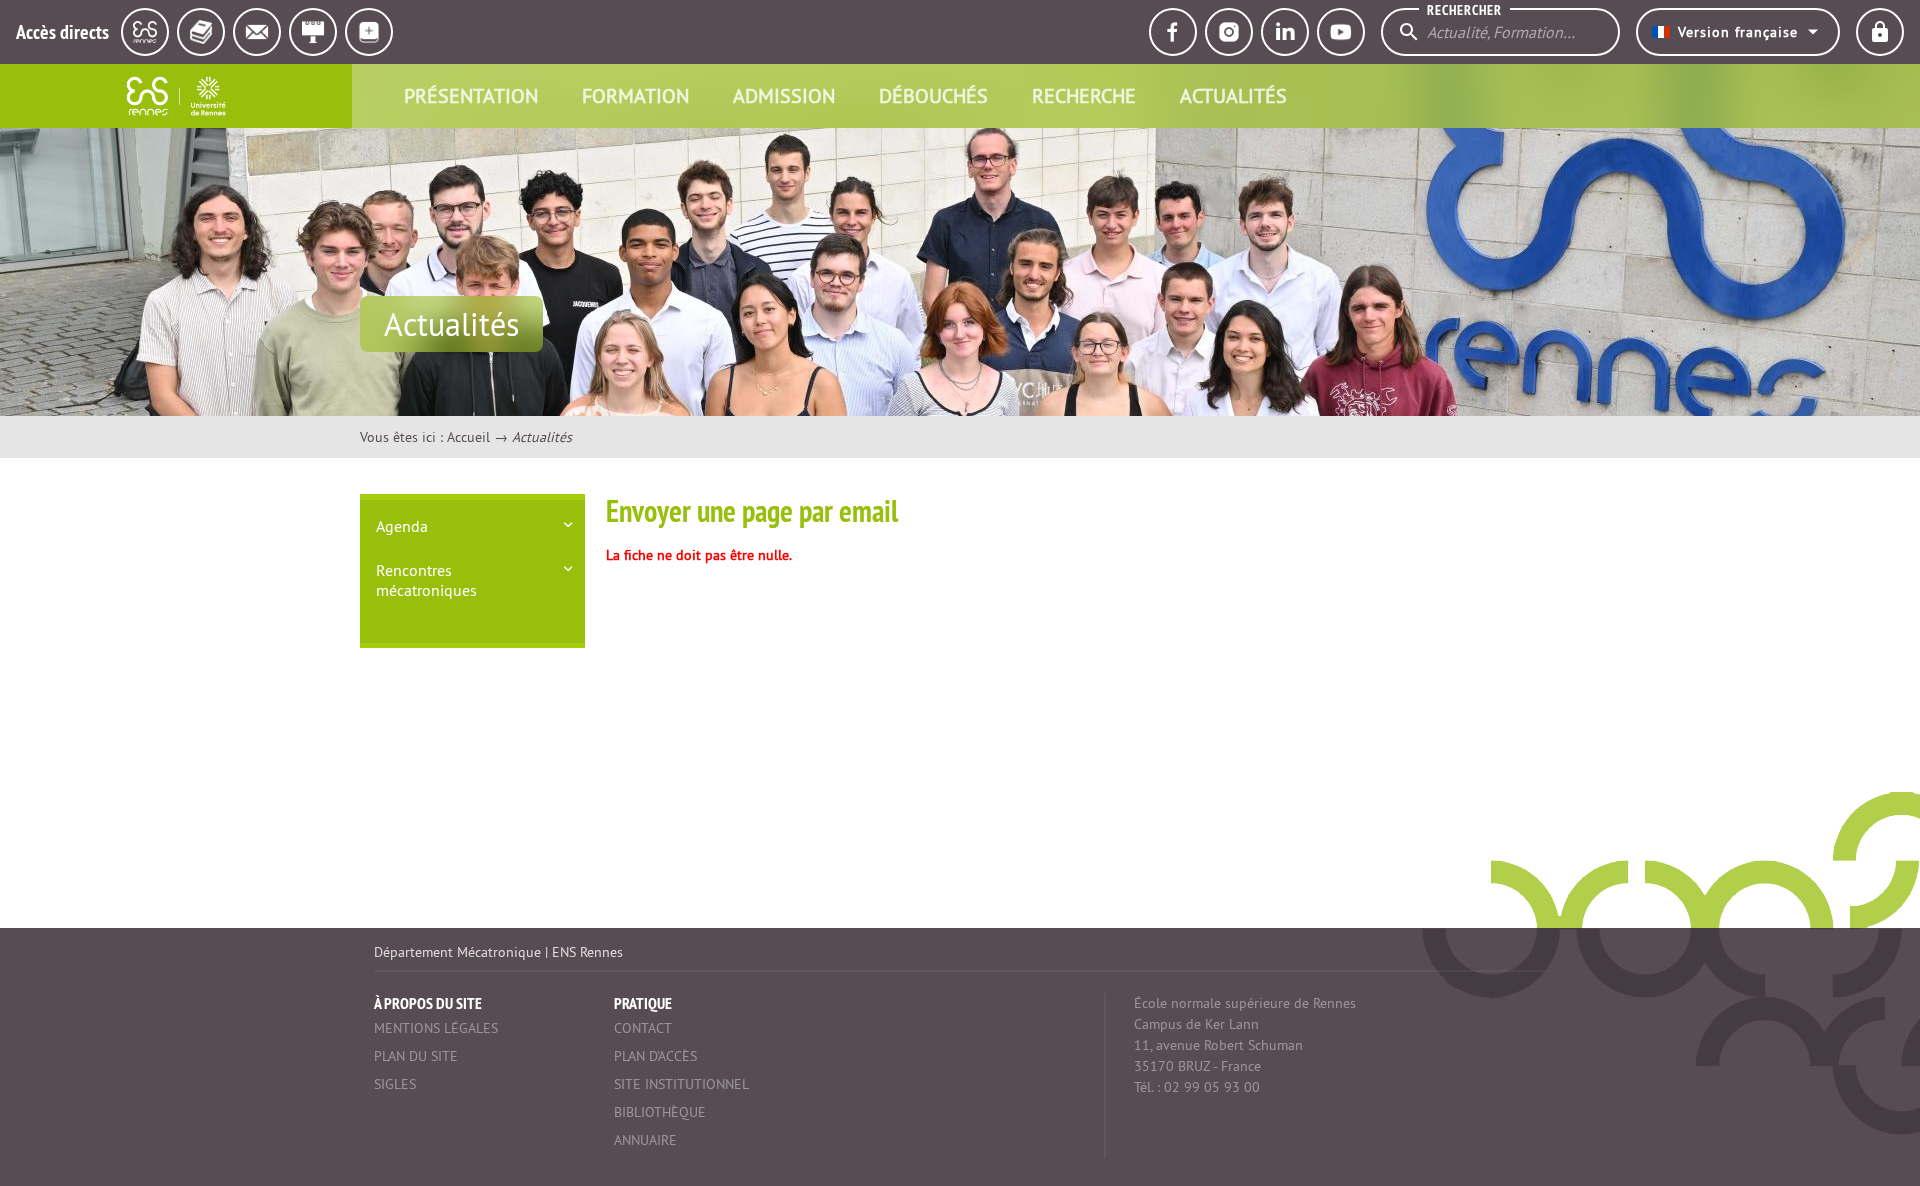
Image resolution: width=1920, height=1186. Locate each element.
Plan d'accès (655, 1056)
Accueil (468, 437)
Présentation (471, 95)
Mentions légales (436, 1028)
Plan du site (416, 1056)
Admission (784, 95)
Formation (635, 95)
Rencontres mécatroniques (426, 580)
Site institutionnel (681, 1084)
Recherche (1084, 95)
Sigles (395, 1084)
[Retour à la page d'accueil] (176, 96)
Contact (643, 1028)
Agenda (402, 526)
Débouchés (933, 95)
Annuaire (645, 1140)
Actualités (1233, 95)
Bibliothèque (660, 1112)
